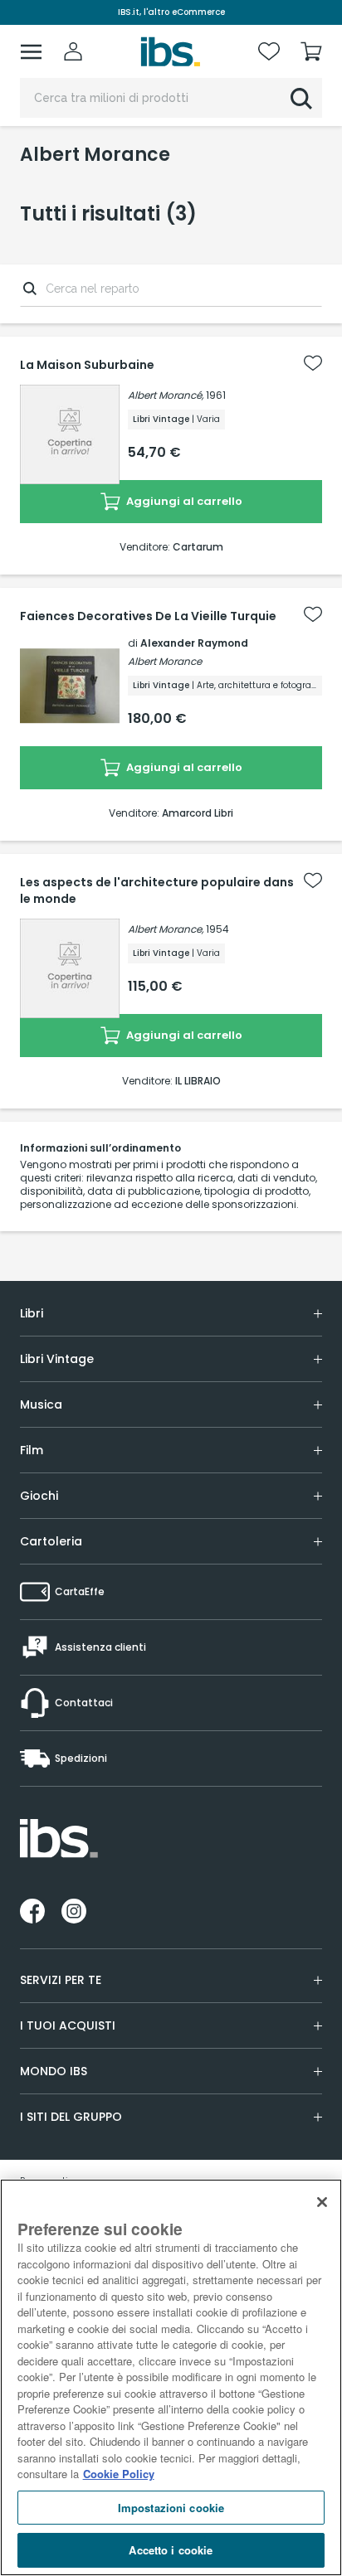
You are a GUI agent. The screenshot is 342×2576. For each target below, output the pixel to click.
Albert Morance (165, 661)
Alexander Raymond (194, 643)
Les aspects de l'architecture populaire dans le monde (157, 890)
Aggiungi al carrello (183, 501)
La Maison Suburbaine (87, 365)
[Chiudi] (322, 2202)
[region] (171, 2377)
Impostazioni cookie (171, 2508)
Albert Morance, (166, 929)
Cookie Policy (119, 2474)
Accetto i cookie (171, 2550)
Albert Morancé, (166, 395)
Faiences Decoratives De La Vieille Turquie (148, 616)
